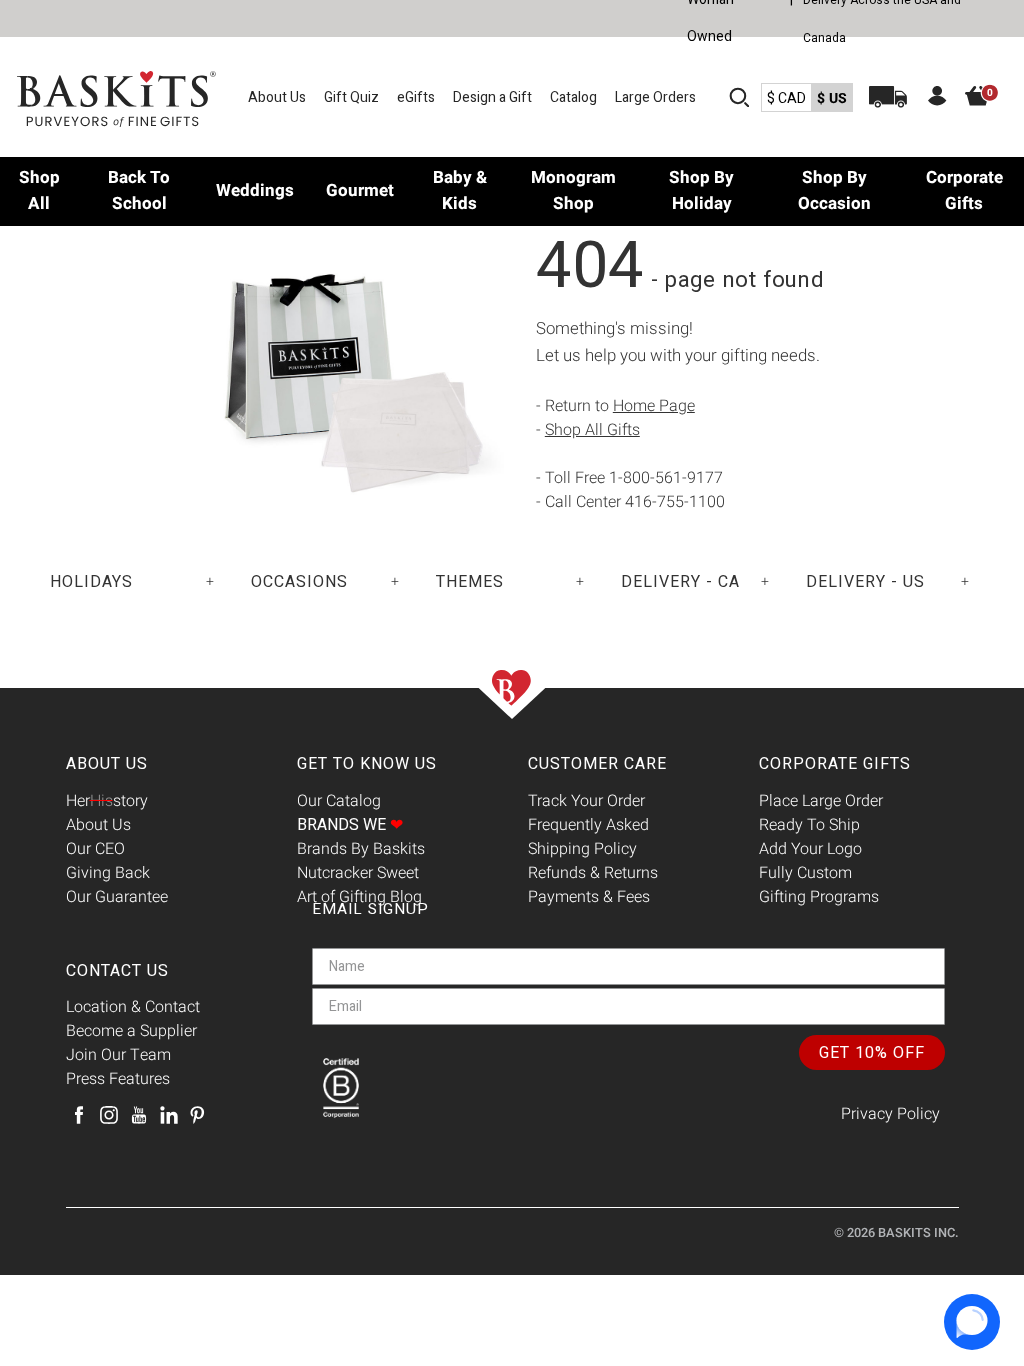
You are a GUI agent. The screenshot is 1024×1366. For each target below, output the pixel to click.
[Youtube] (139, 1115)
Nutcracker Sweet (358, 873)
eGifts (416, 97)
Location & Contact (133, 1007)
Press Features (118, 1079)
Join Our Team (118, 1055)
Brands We (350, 825)
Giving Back (108, 873)
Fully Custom (805, 873)
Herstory (107, 801)
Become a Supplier (131, 1031)
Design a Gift (492, 97)
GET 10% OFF (872, 1053)
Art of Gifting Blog (359, 897)
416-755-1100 (675, 502)
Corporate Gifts (835, 764)
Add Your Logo (810, 849)
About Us (277, 97)
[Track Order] (888, 97)
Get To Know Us (367, 764)
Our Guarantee (117, 897)
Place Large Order (821, 801)
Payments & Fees (589, 897)
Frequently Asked (588, 825)
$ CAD (786, 98)
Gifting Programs (819, 897)
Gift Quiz (351, 97)
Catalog (573, 97)
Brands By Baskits (361, 849)
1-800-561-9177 (666, 478)
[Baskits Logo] (117, 99)
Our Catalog (339, 801)
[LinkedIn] (169, 1115)
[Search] (739, 97)
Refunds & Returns (593, 873)
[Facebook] (79, 1115)
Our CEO (95, 849)
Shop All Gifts (592, 430)
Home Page (654, 406)
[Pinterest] (197, 1115)
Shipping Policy (582, 849)
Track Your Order (586, 801)
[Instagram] (109, 1115)
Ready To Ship (809, 825)
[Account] (937, 99)
